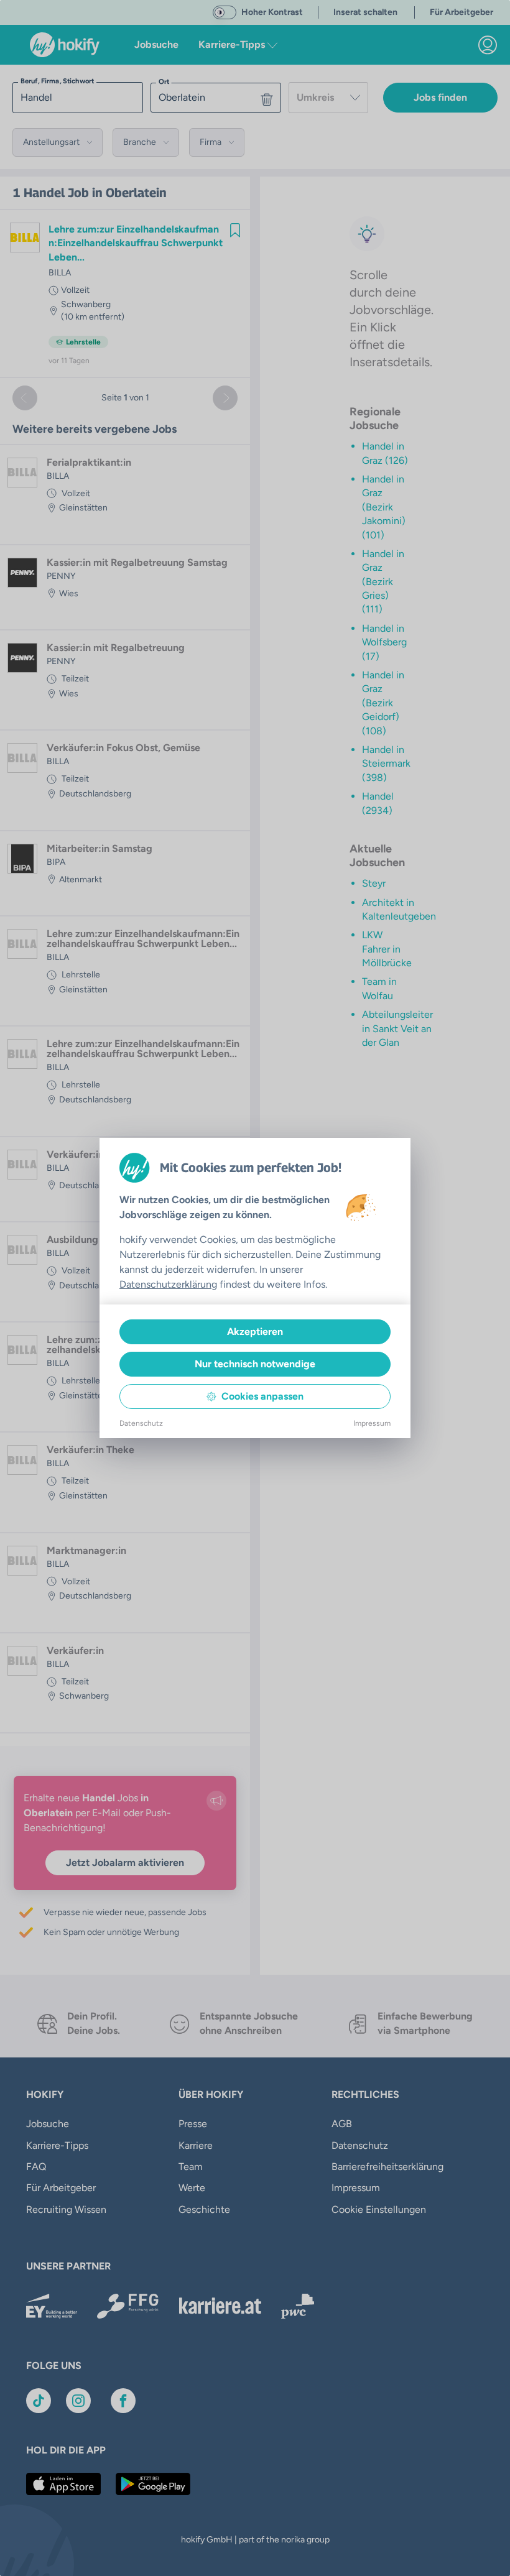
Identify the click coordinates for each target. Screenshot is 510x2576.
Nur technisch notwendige (255, 1364)
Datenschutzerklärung (168, 1284)
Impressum (372, 1423)
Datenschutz (141, 1423)
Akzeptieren (255, 1332)
